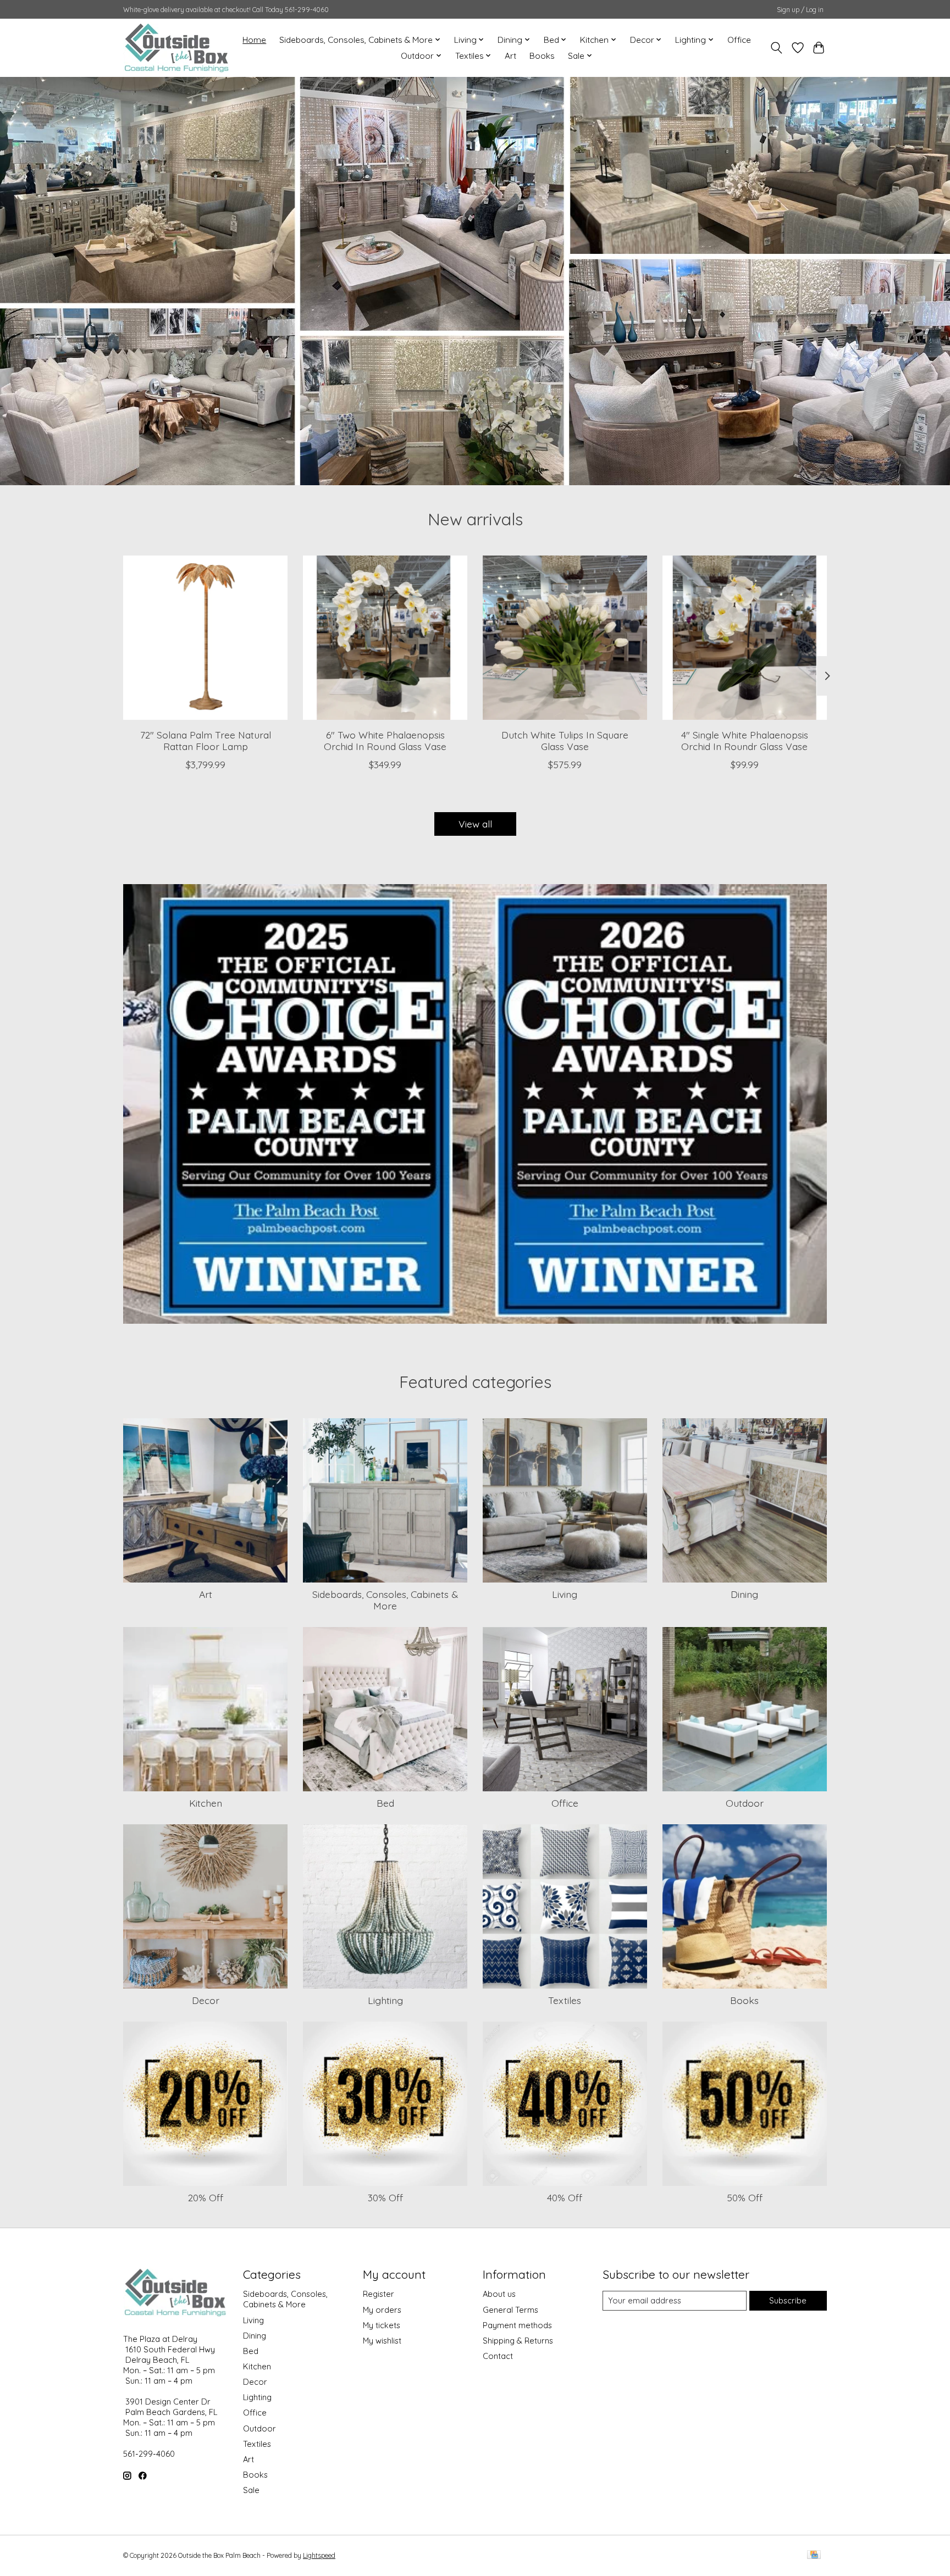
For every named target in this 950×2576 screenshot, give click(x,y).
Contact (498, 2356)
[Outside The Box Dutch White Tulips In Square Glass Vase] (565, 638)
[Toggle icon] (777, 48)
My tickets (382, 2325)
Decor (206, 2000)
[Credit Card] (814, 2555)
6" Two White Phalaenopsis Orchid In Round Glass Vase (385, 740)
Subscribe (788, 2300)
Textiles (565, 2000)
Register (379, 2294)
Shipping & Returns (518, 2341)
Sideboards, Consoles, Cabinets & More (385, 1600)
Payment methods (517, 2325)
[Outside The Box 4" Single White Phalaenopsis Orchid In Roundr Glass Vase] (745, 638)
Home (254, 40)
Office (739, 40)
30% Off (385, 2197)
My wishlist (382, 2341)
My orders (382, 2310)
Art (510, 56)
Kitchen (206, 1803)
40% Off (565, 2197)
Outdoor (745, 1803)
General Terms (510, 2310)
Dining (744, 1594)
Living (565, 1594)
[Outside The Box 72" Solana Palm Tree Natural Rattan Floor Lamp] (205, 638)
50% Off (745, 2197)
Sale (251, 2490)
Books (542, 56)
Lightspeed (319, 2555)
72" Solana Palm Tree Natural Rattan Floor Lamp (206, 740)
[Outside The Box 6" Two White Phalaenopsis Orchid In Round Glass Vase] (385, 638)
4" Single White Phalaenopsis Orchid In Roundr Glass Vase (745, 740)
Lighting (385, 2000)
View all (475, 824)
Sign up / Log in (800, 10)
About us (499, 2294)
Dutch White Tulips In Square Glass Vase (565, 740)
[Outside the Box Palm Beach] (177, 48)
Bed (385, 1803)
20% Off (206, 2197)
